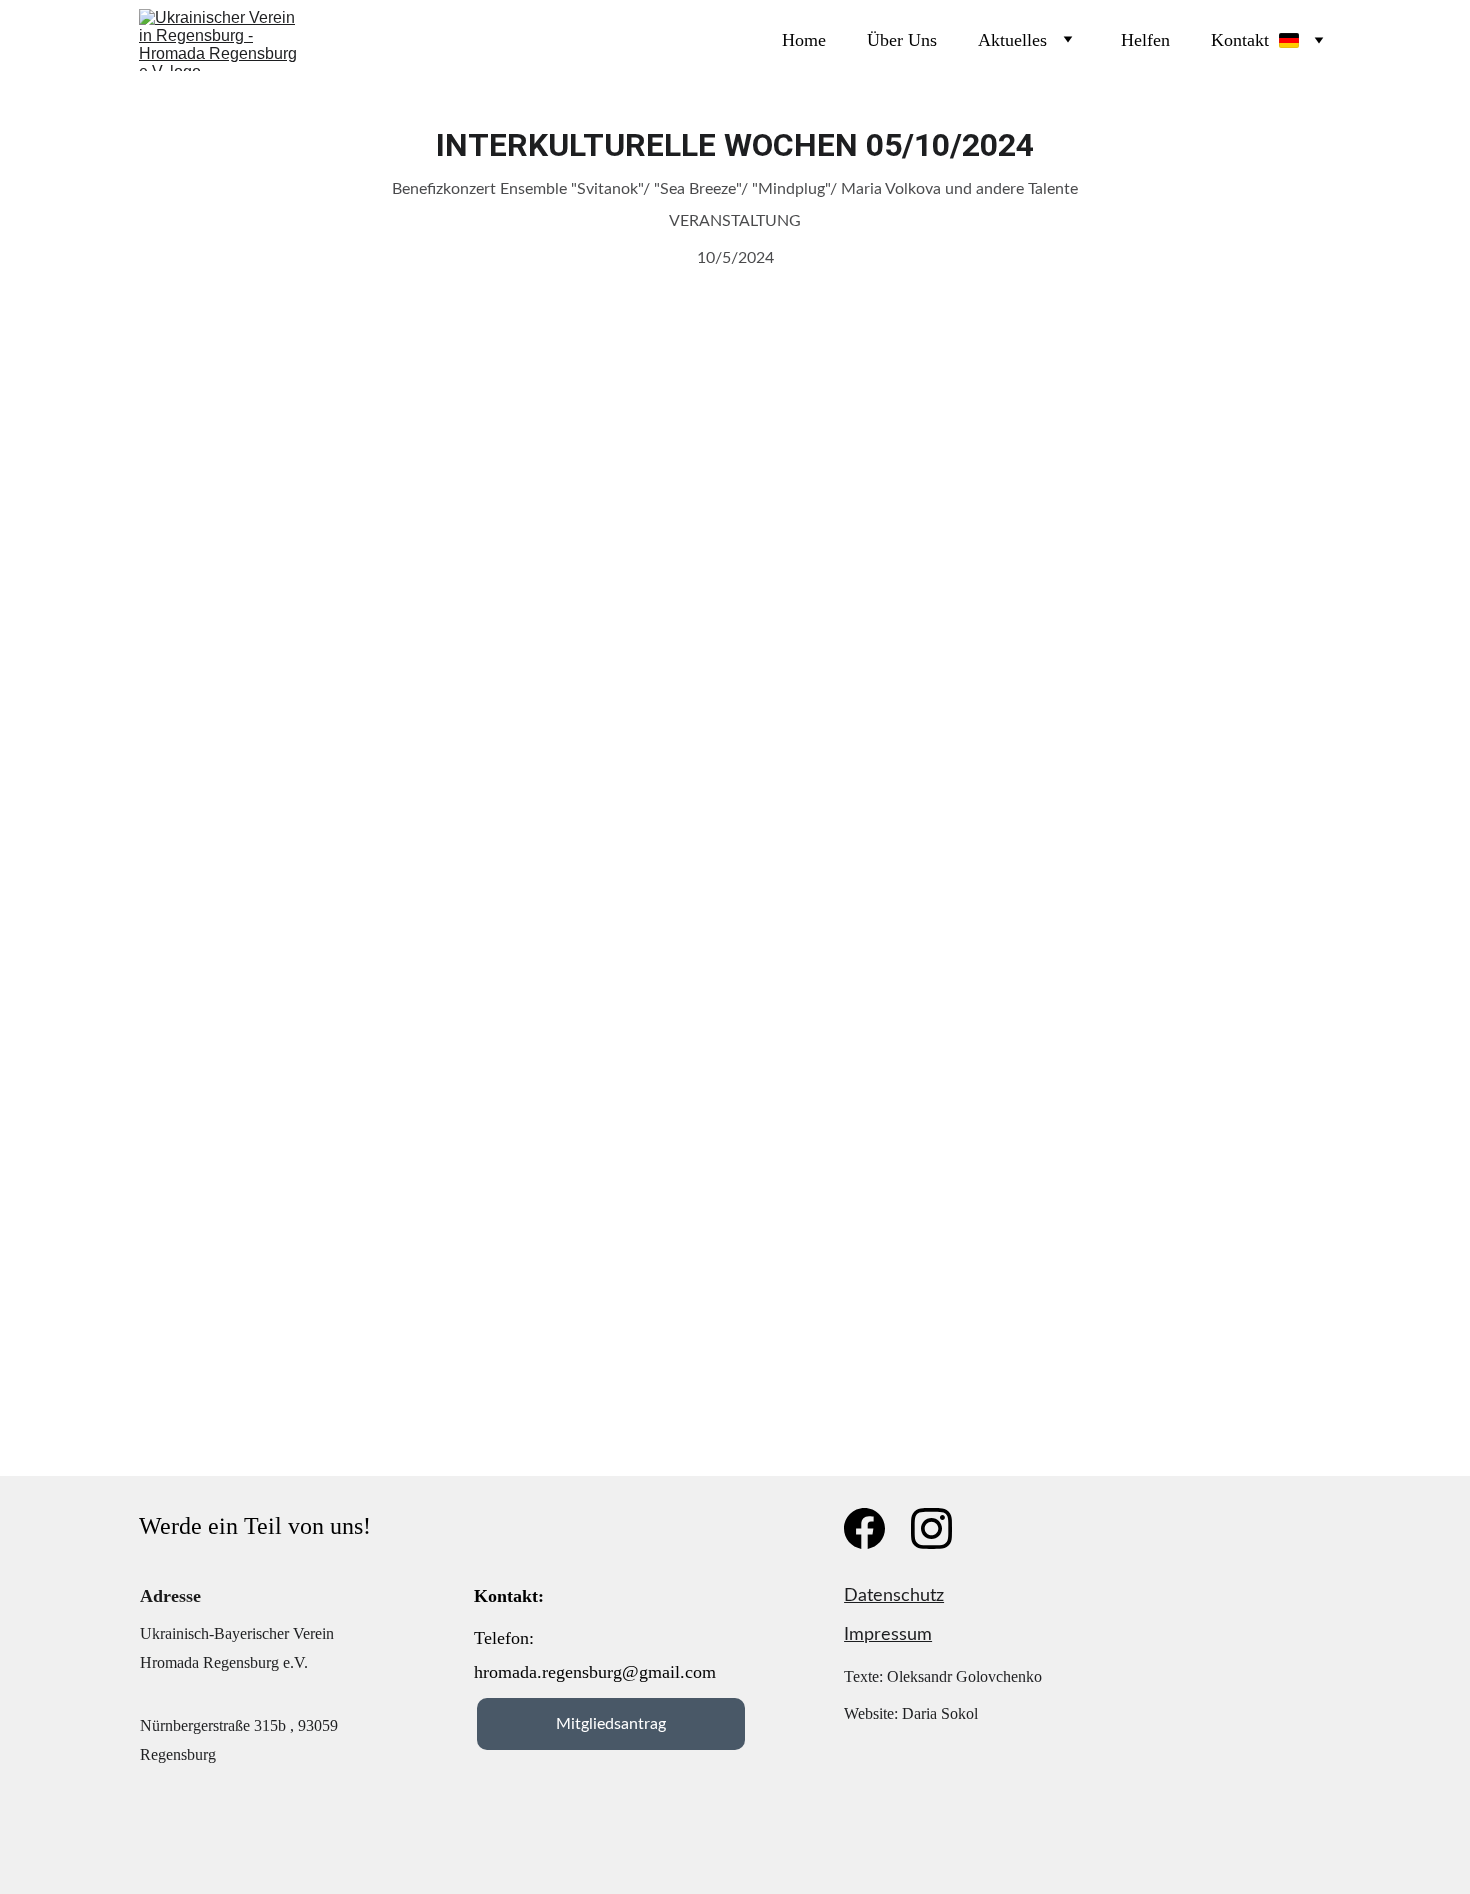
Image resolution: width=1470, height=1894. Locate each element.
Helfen (1145, 40)
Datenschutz (894, 1596)
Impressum (888, 1635)
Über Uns (902, 40)
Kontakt (1240, 40)
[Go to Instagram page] (931, 1528)
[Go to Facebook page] (864, 1528)
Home (804, 40)
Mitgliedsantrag (611, 1724)
